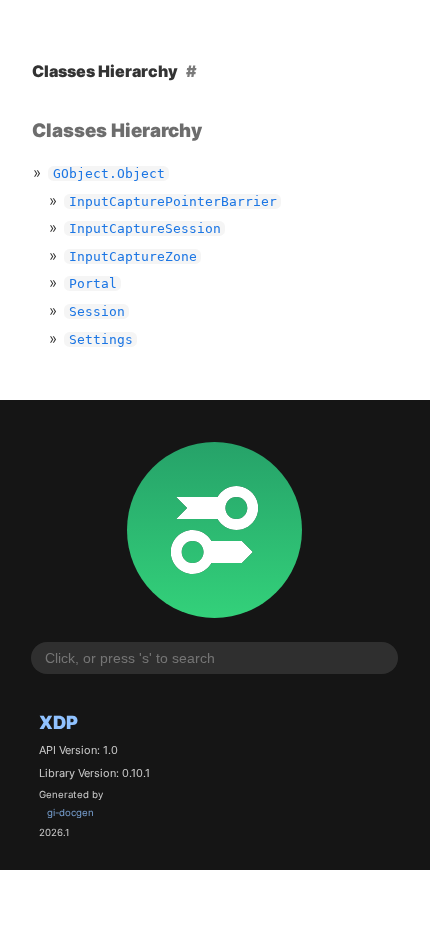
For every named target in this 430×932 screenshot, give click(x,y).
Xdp (58, 722)
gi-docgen (70, 812)
